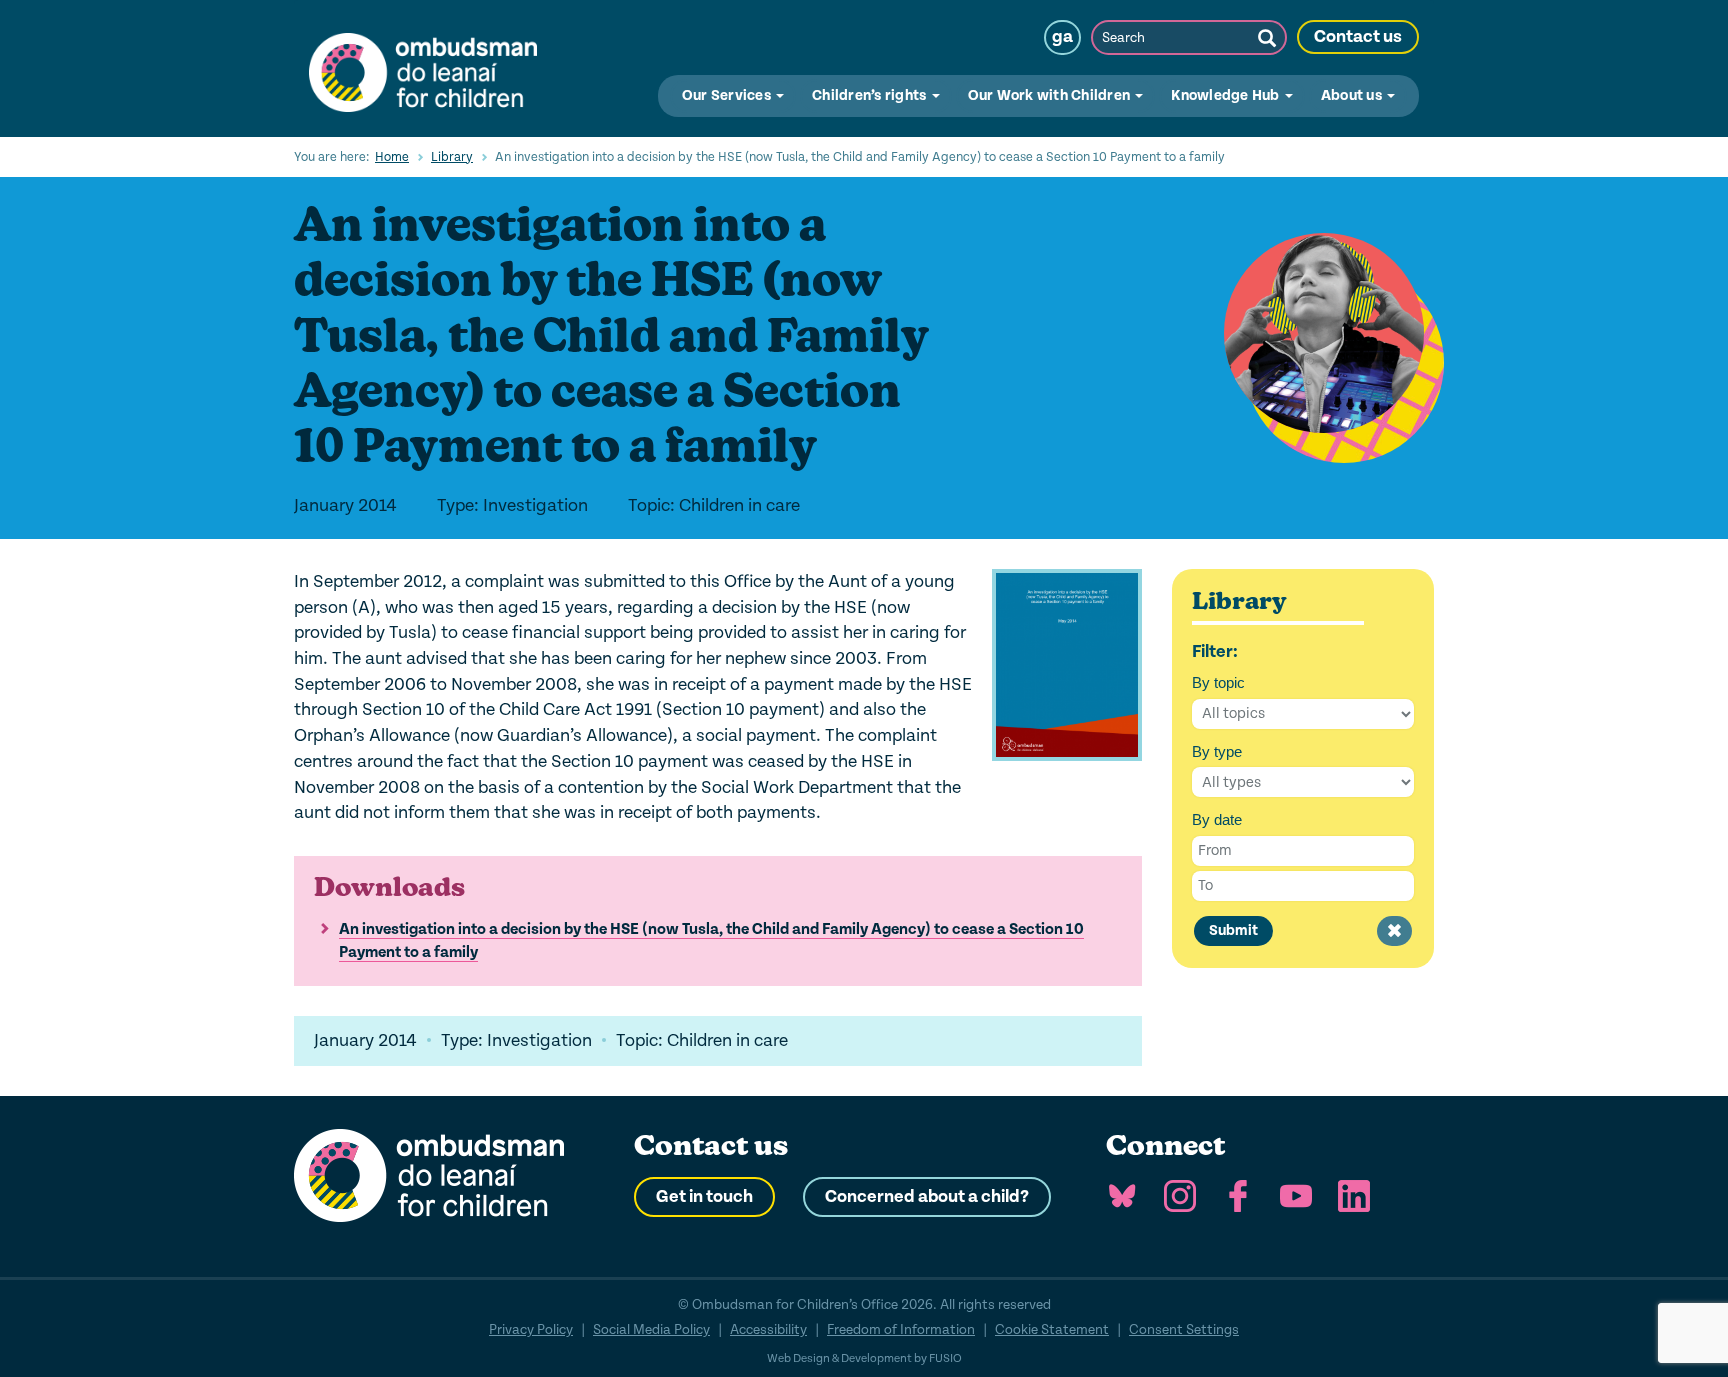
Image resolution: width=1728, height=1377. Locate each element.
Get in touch (704, 1197)
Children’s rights (871, 95)
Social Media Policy (651, 1329)
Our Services (728, 95)
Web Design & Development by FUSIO (864, 1358)
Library (452, 157)
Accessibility (768, 1329)
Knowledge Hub (1227, 95)
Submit (1233, 930)
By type (1217, 751)
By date (1217, 819)
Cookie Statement (1052, 1329)
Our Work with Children (1051, 95)
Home (392, 157)
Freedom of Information (901, 1329)
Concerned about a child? (927, 1197)
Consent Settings (1184, 1329)
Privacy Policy (531, 1329)
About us (1353, 95)
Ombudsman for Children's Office (423, 68)
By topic (1218, 682)
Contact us (1358, 37)
